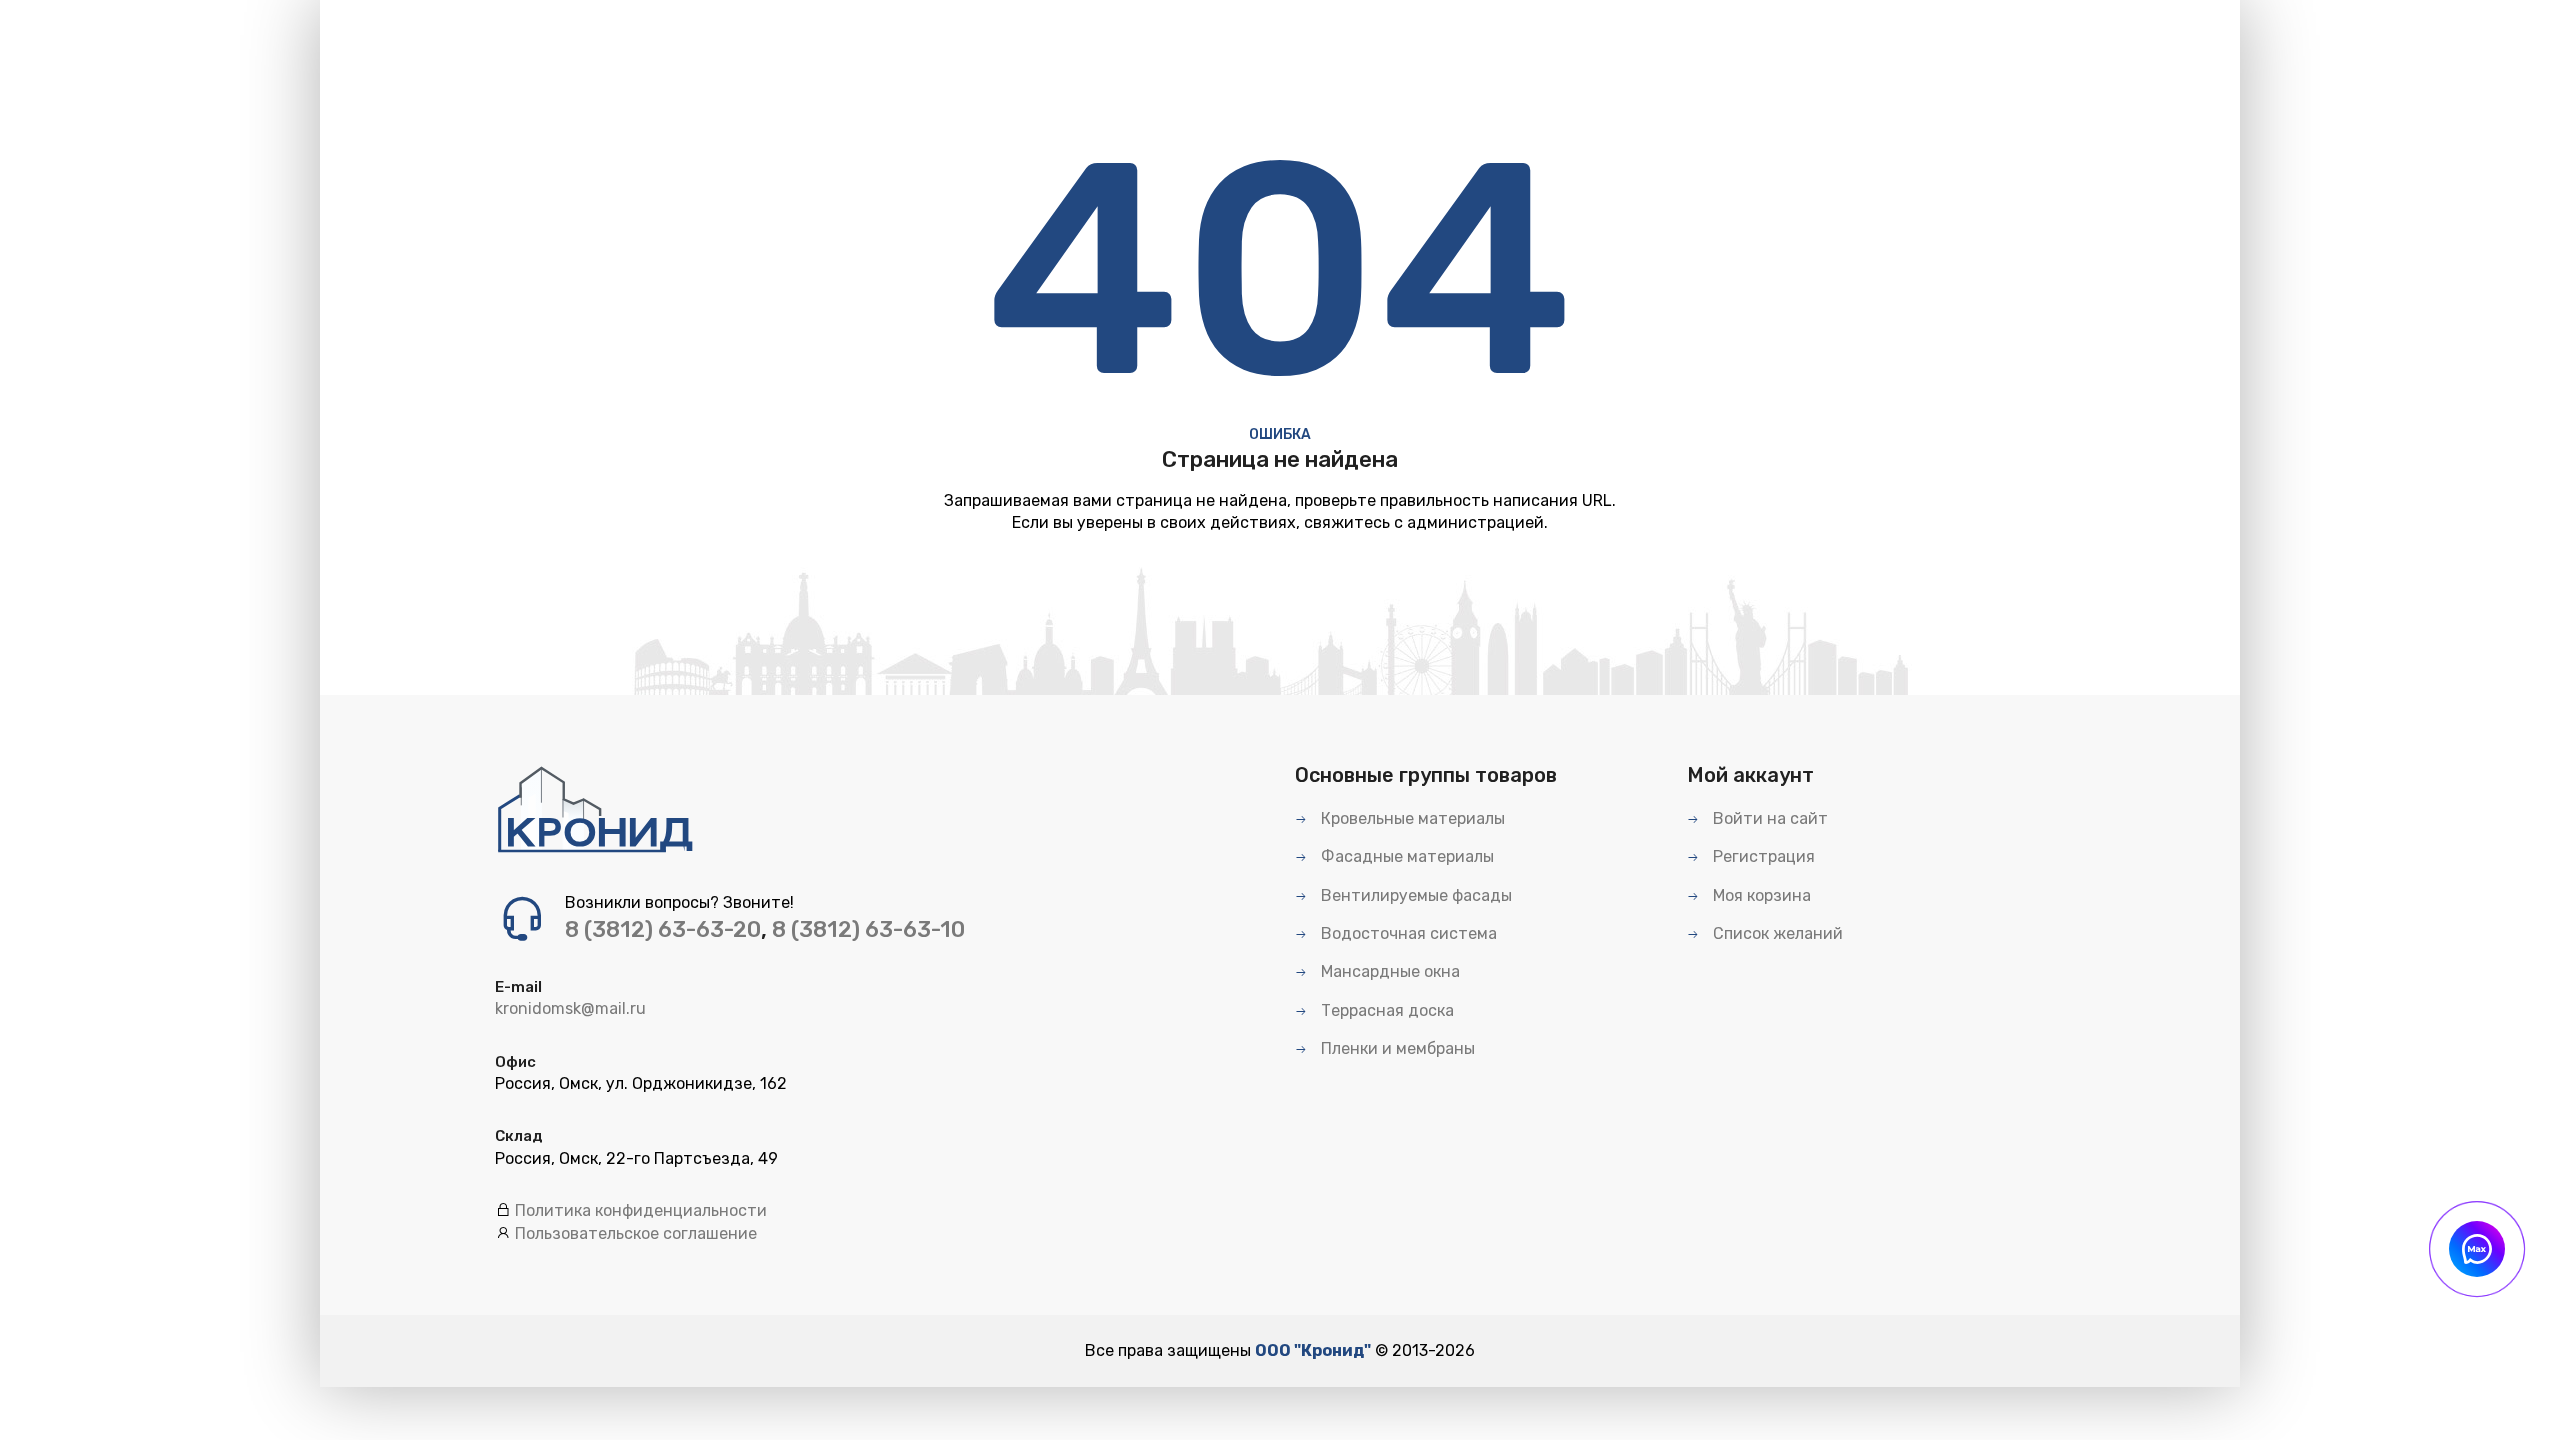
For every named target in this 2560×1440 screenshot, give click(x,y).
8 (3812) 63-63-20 (663, 929)
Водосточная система (1407, 933)
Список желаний (1776, 933)
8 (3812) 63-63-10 (868, 929)
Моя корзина (1760, 895)
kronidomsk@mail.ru (570, 1008)
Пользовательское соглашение (636, 1233)
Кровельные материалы (1411, 818)
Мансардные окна (1388, 971)
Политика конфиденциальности (641, 1210)
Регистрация (1762, 856)
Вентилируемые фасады (1414, 895)
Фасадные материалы (1405, 856)
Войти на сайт (1768, 818)
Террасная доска (1385, 1010)
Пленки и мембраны (1396, 1048)
